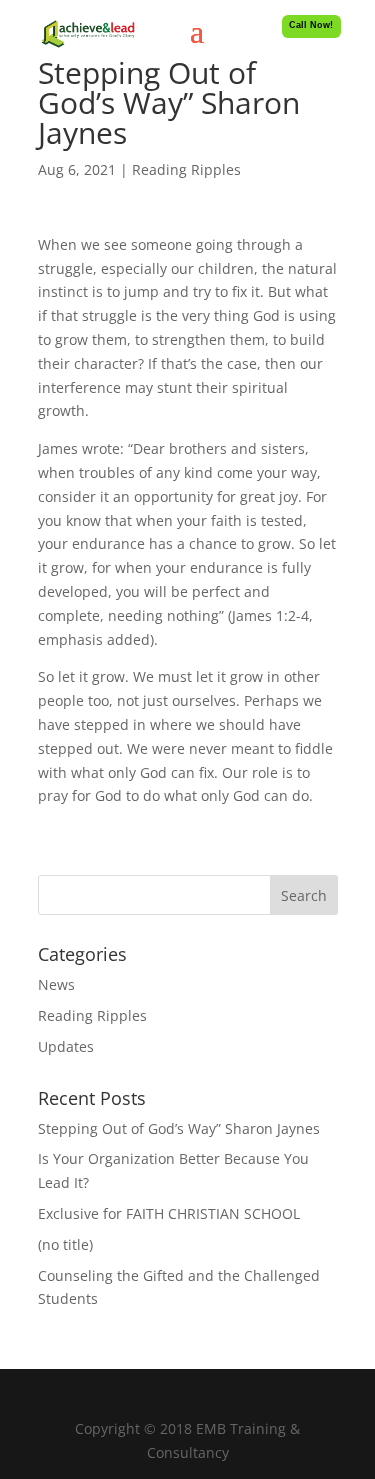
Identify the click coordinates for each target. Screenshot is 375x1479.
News (56, 984)
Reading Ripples (186, 169)
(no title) (65, 1244)
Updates (66, 1046)
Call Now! (311, 25)
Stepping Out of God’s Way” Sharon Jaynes (179, 1128)
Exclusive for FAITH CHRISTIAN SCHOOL (169, 1213)
